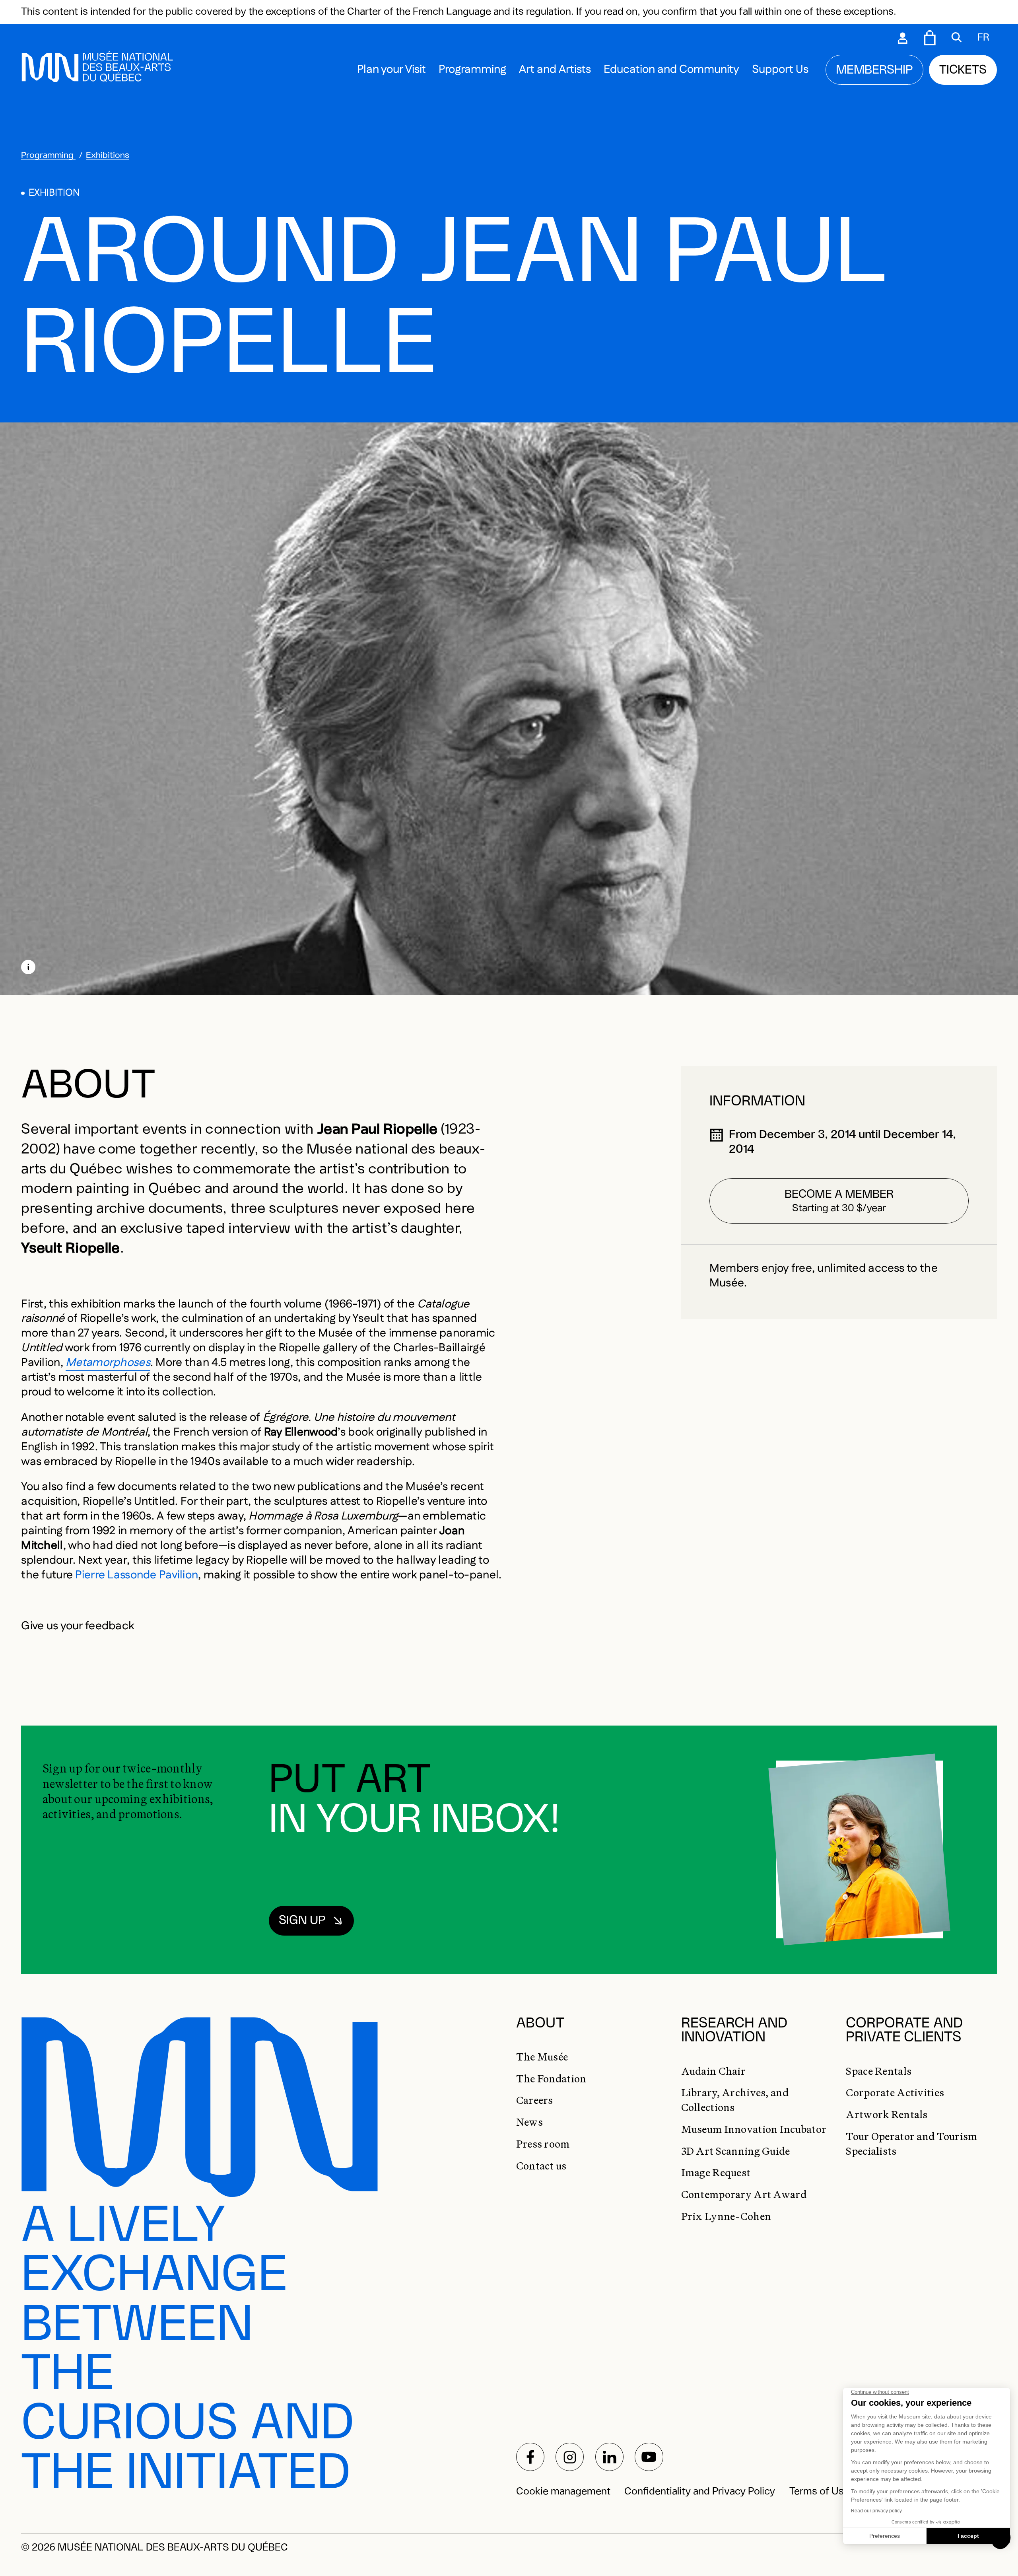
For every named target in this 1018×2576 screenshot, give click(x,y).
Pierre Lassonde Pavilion (137, 1575)
